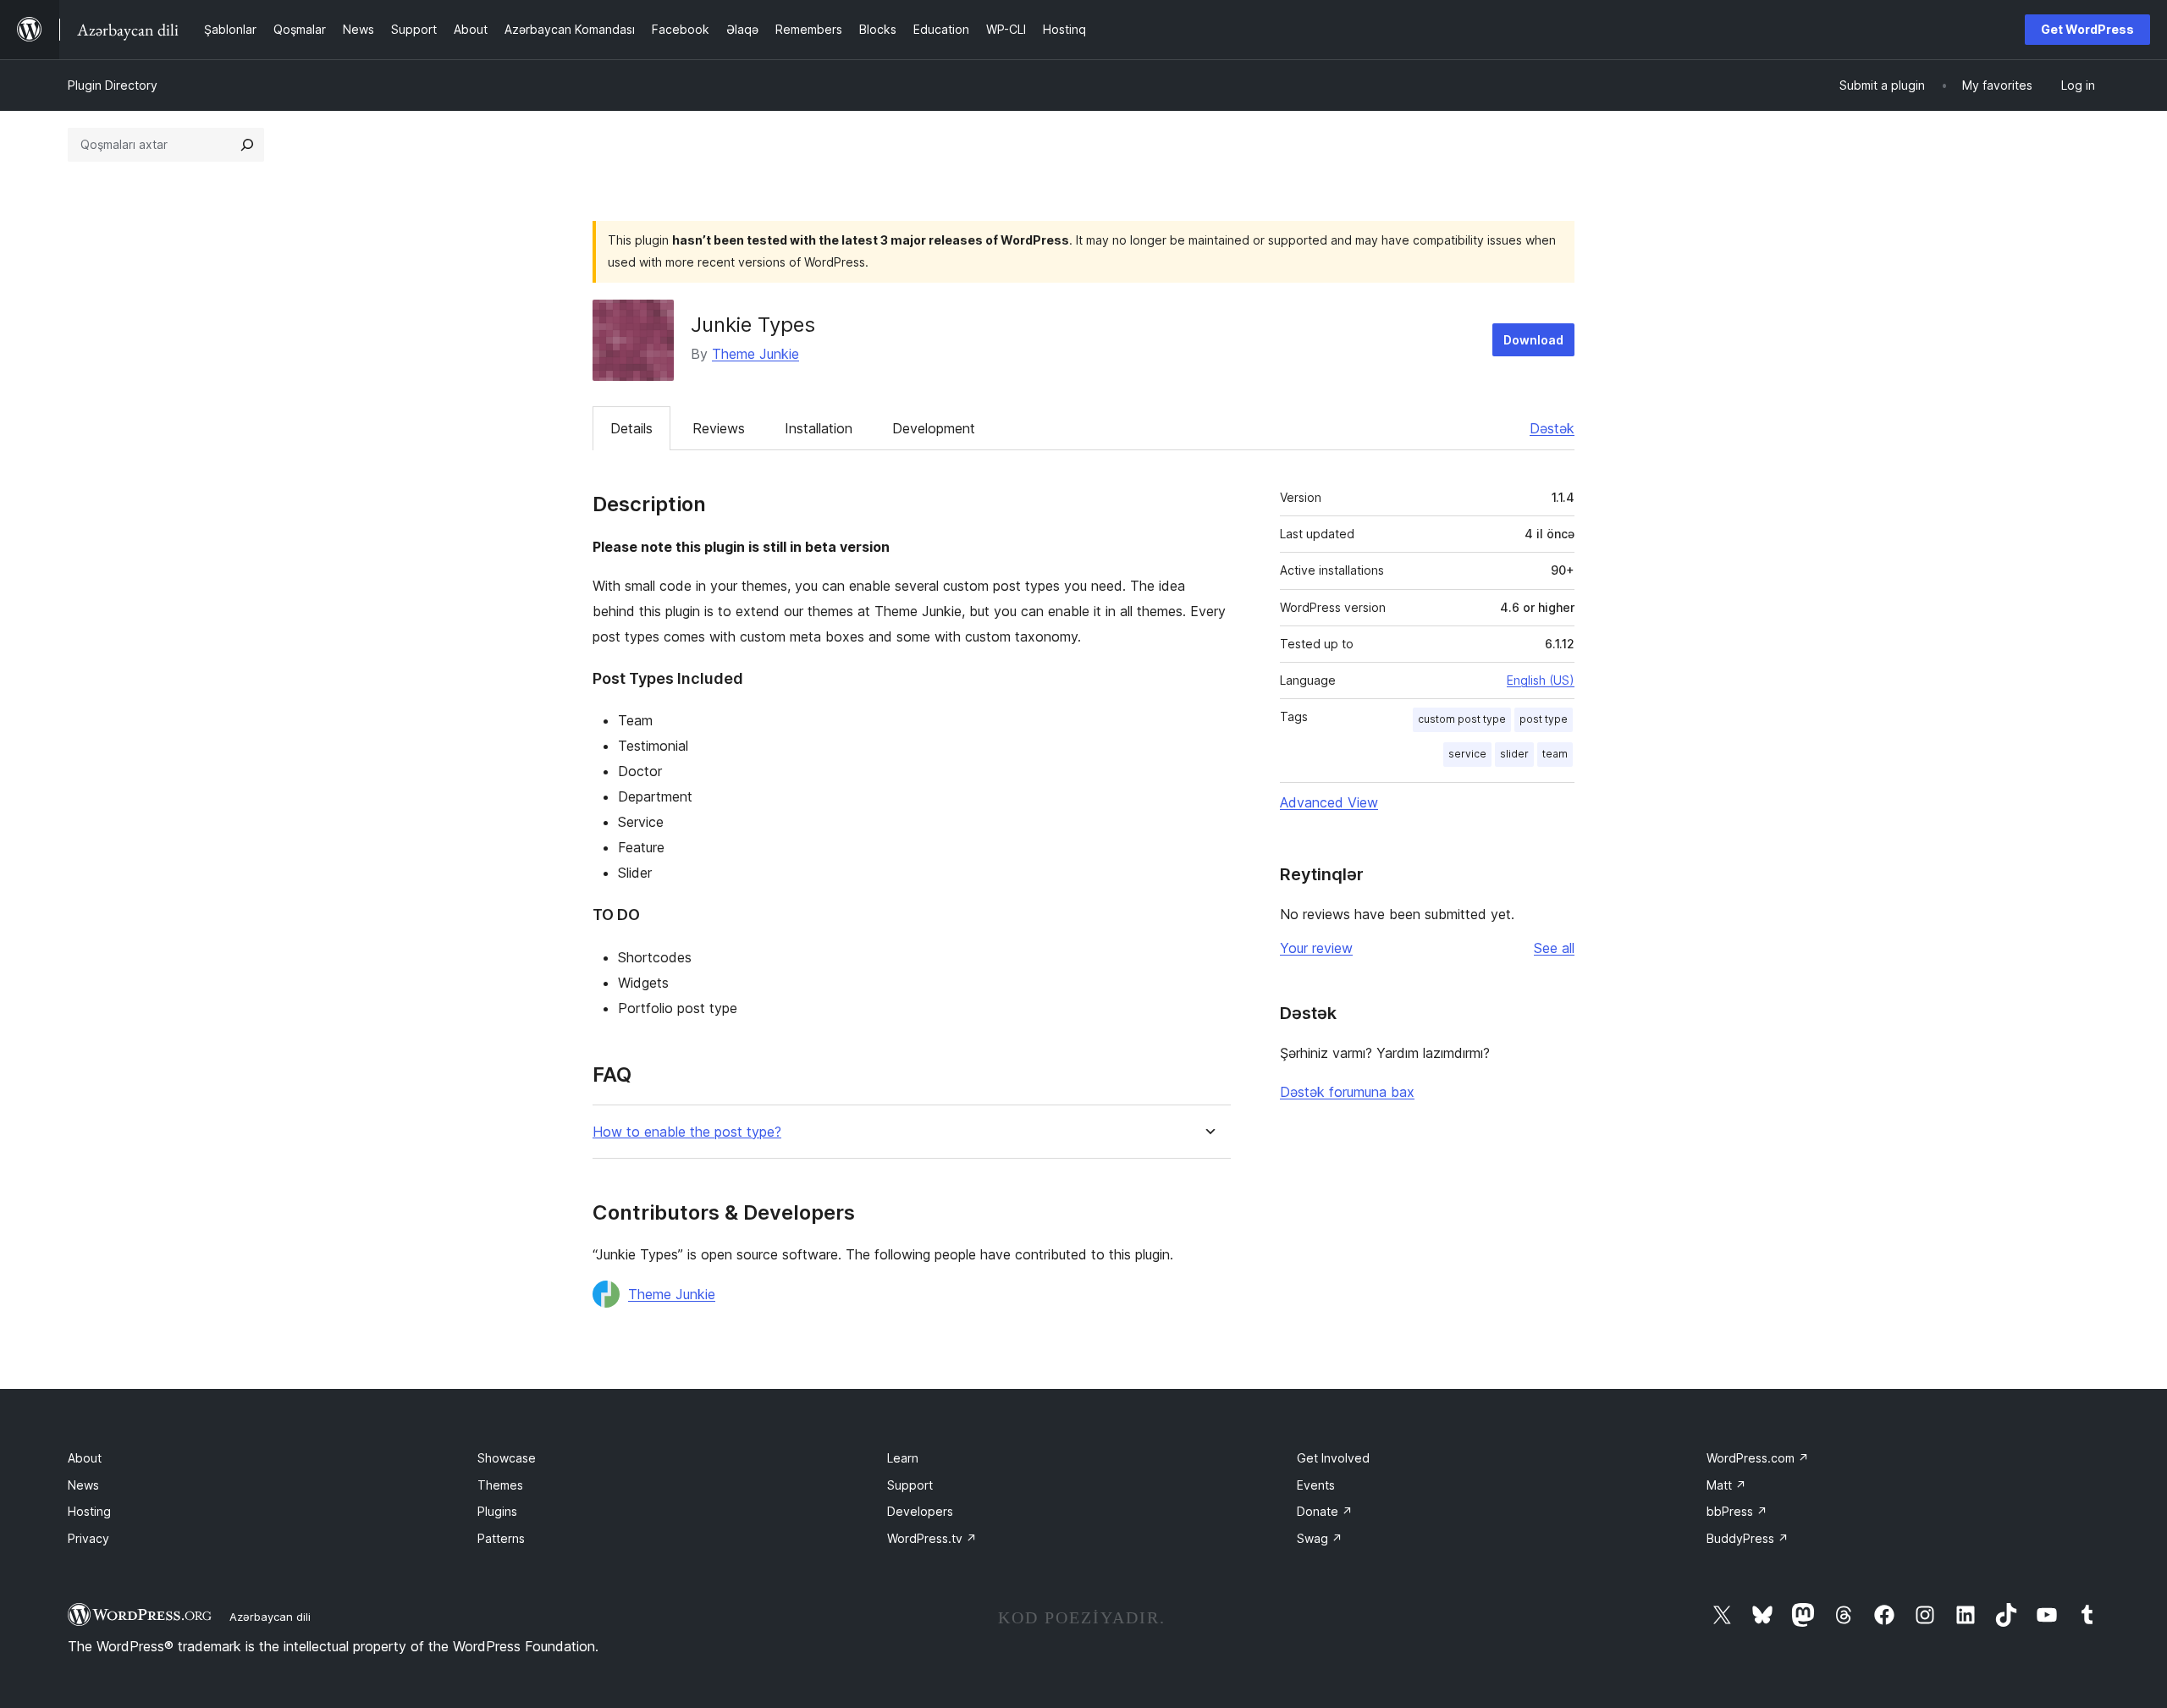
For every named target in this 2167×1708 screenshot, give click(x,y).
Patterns (501, 1538)
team (1555, 754)
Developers (920, 1511)
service (1467, 754)
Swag (1320, 1538)
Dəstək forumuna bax (1347, 1092)
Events (1316, 1485)
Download (1533, 340)
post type (1544, 719)
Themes (500, 1485)
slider (1514, 754)
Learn (903, 1458)
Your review (1316, 948)
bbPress (1737, 1511)
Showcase (507, 1458)
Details (631, 428)
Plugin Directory (113, 85)
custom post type (1462, 719)
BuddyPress (1748, 1538)
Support (910, 1485)
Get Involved (1333, 1458)
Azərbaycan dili (270, 1617)
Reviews (719, 428)
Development (934, 428)
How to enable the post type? (687, 1132)
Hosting (89, 1511)
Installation (819, 428)
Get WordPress (2087, 29)
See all (1554, 948)
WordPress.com (1758, 1458)
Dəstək (1552, 428)
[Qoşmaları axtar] (247, 145)
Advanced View (1329, 802)
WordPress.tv (932, 1538)
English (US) (1541, 680)
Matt (1726, 1485)
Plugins (497, 1511)
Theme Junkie (755, 354)
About (85, 1458)
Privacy (88, 1538)
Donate (1325, 1511)
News (83, 1485)
